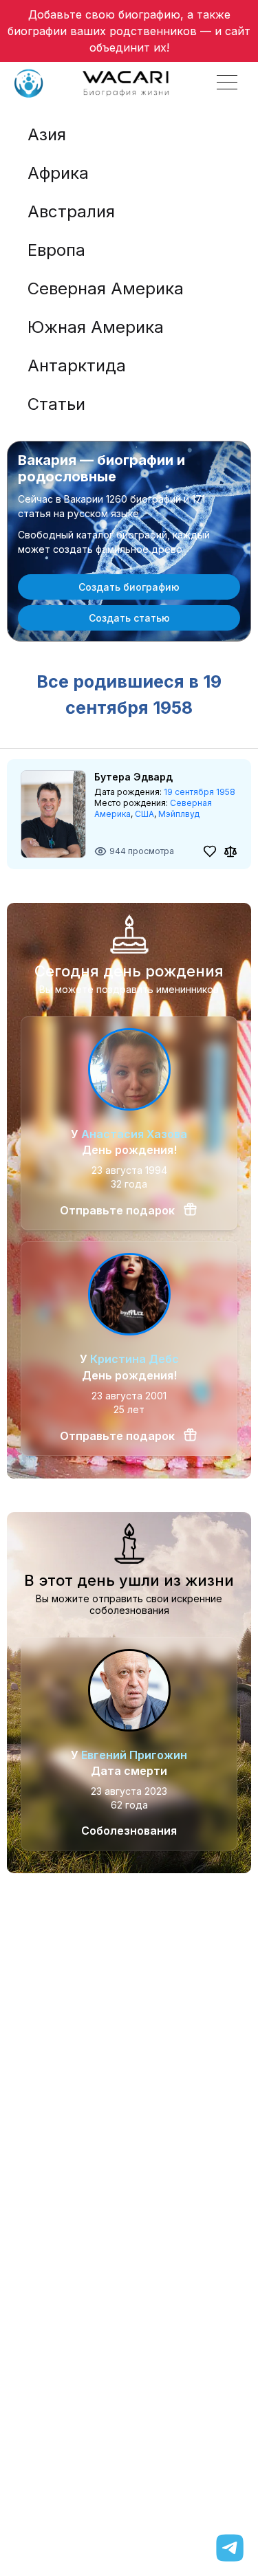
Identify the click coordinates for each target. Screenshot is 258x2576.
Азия (47, 134)
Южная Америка (96, 327)
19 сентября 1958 (200, 792)
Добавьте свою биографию (104, 14)
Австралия (71, 211)
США (144, 814)
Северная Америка (106, 288)
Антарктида (77, 365)
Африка (58, 173)
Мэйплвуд (179, 814)
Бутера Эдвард (133, 777)
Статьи (56, 404)
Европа (56, 250)
